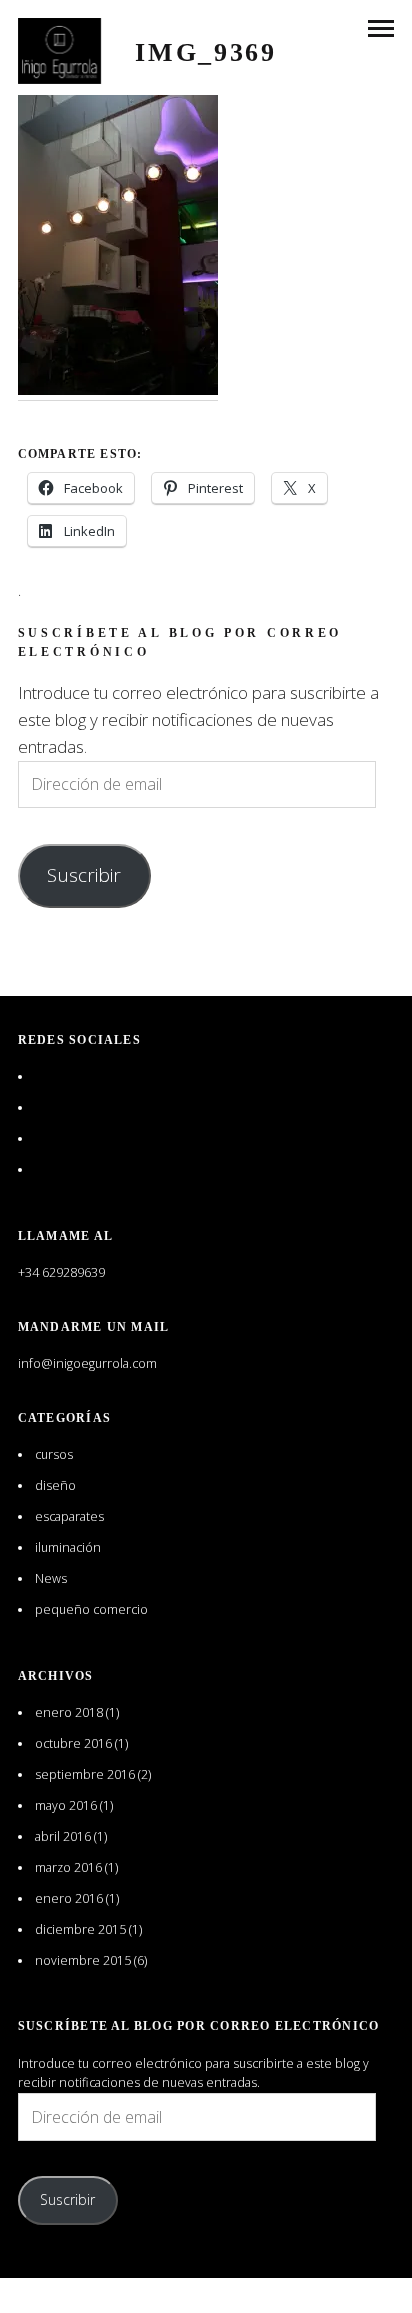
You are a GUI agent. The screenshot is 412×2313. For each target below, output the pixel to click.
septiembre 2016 (85, 1774)
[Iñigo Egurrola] (60, 51)
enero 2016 (69, 1898)
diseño (55, 1485)
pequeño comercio (91, 1609)
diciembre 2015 (80, 1929)
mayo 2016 (66, 1805)
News (51, 1578)
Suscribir (84, 875)
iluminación (68, 1547)
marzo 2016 (68, 1867)
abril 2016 (63, 1836)
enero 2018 (69, 1712)
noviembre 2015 (83, 1960)
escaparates (69, 1516)
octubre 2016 (73, 1743)
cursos (54, 1454)
